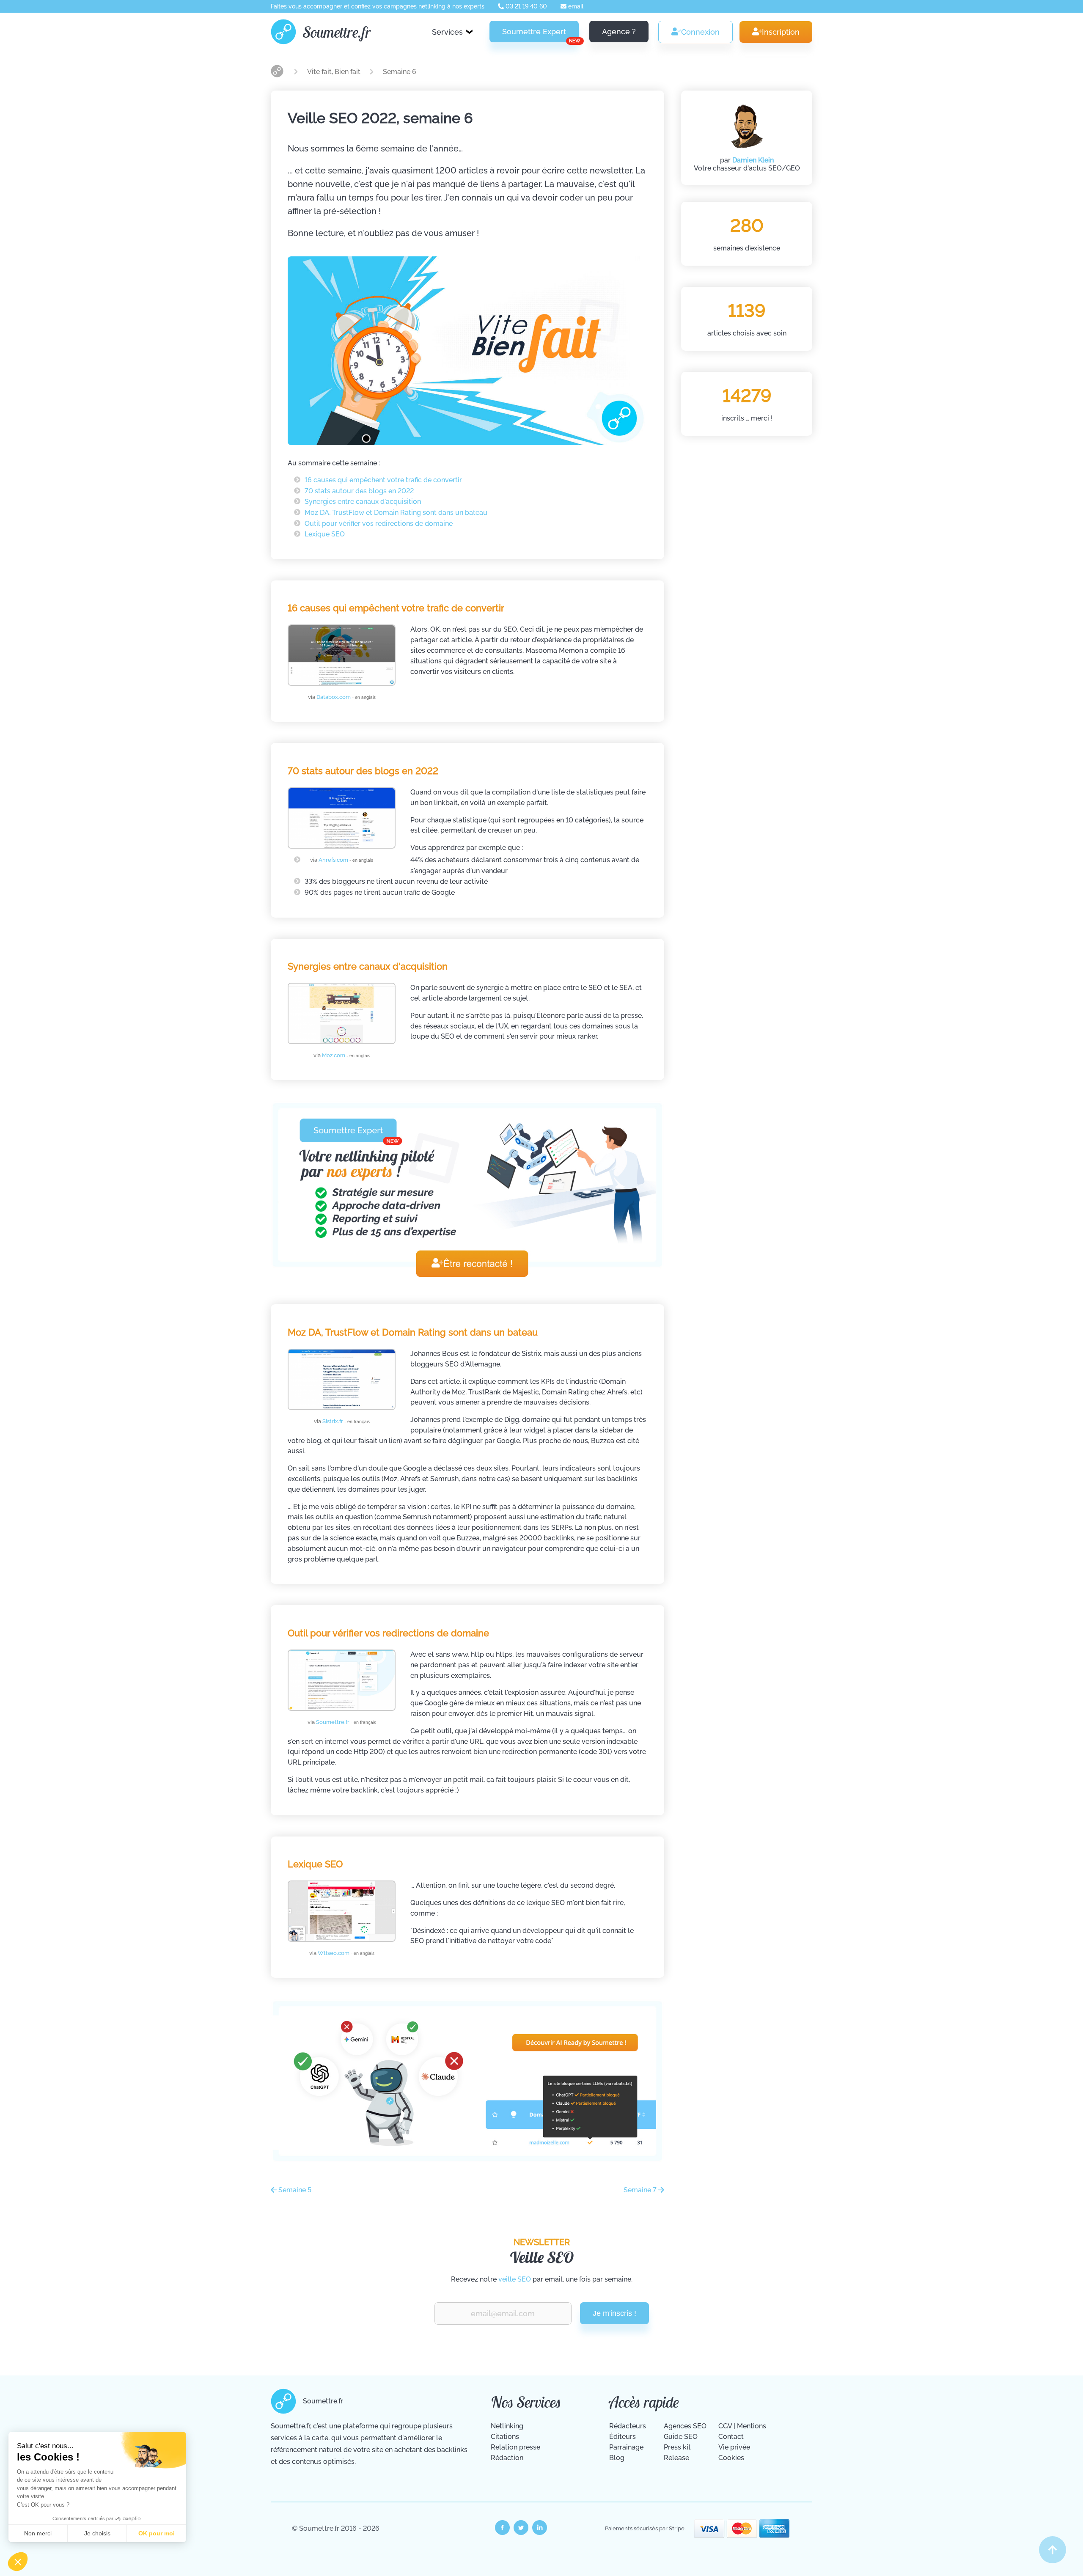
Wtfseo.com (346, 1953)
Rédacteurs (628, 2426)
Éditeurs (623, 2437)
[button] (18, 2562)
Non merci (38, 2533)
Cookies (731, 2458)
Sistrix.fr (346, 1421)
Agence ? (619, 32)
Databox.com (346, 697)
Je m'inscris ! (614, 2313)
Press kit (677, 2447)
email (575, 6)
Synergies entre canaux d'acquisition (363, 502)
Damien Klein (753, 160)
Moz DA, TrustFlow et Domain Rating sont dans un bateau (396, 513)
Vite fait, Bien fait (335, 72)
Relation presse (515, 2447)
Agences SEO (685, 2426)
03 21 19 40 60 (525, 6)
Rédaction (507, 2458)
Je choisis (97, 2533)
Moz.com (346, 1055)
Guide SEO (681, 2437)
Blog (617, 2458)
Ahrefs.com (346, 860)
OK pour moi (157, 2533)
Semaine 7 (641, 2190)
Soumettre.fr (337, 32)
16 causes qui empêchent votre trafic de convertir (383, 480)
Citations (505, 2437)
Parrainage (626, 2447)
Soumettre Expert (540, 35)
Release (676, 2458)
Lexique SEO (325, 534)
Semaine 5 (294, 2190)
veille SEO (515, 2279)
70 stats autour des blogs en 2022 (359, 491)
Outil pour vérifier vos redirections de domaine (379, 524)
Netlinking (507, 2426)
